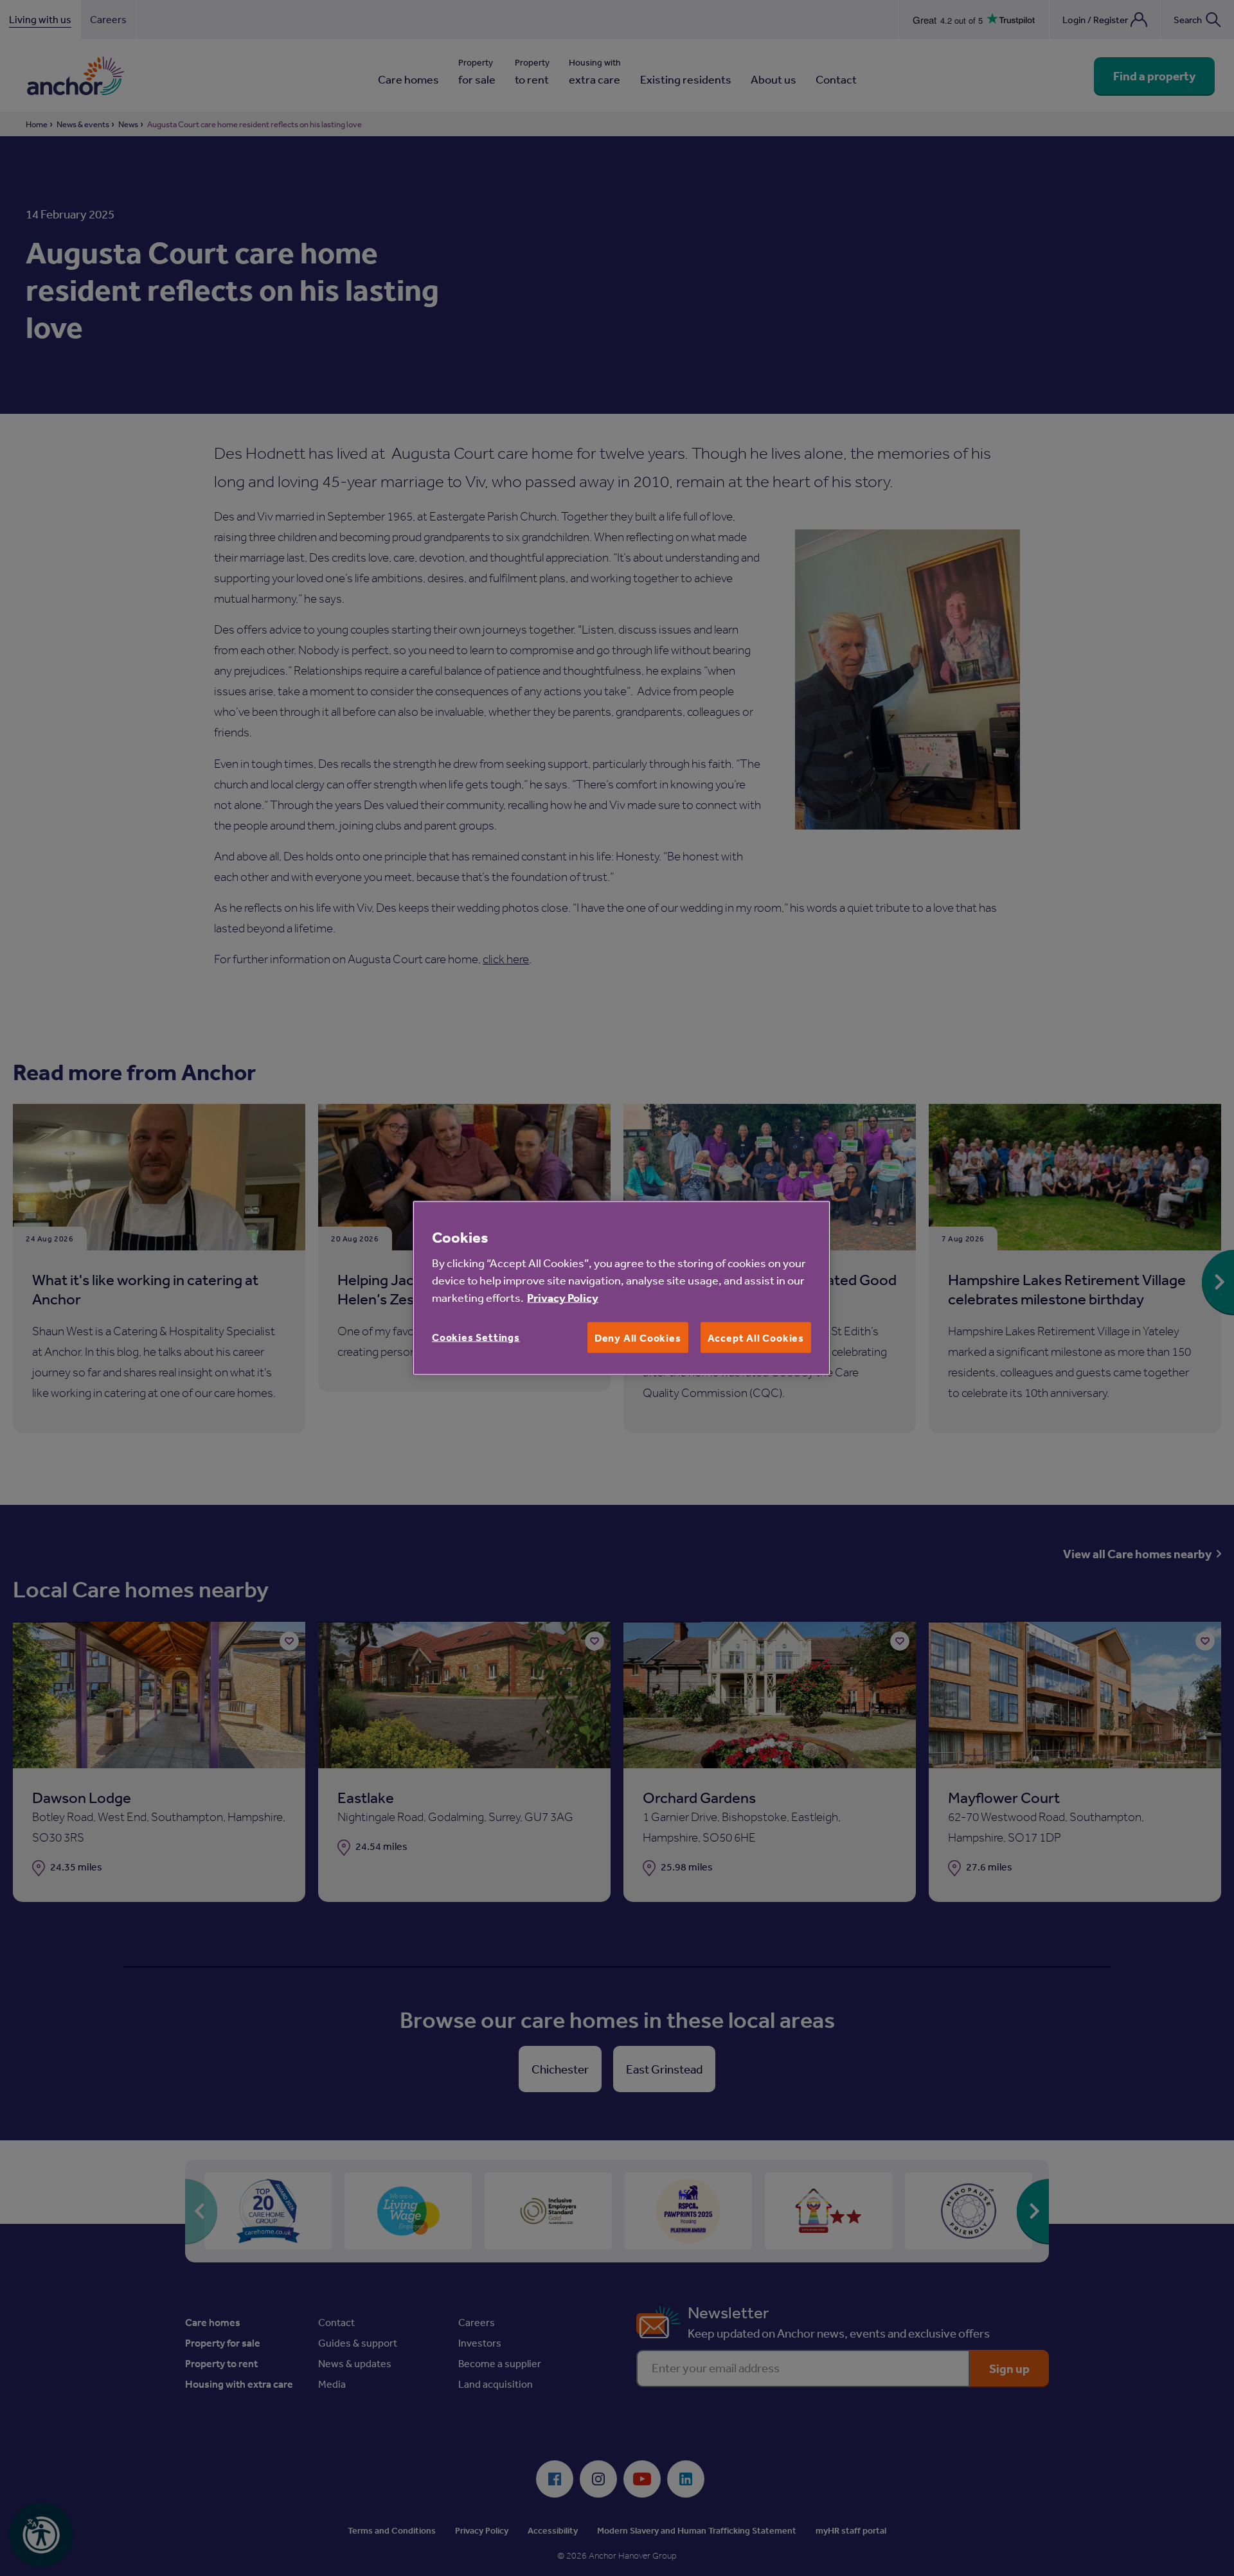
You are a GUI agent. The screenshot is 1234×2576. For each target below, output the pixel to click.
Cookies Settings (476, 1337)
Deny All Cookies (638, 1338)
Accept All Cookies (756, 1338)
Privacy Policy (563, 1298)
